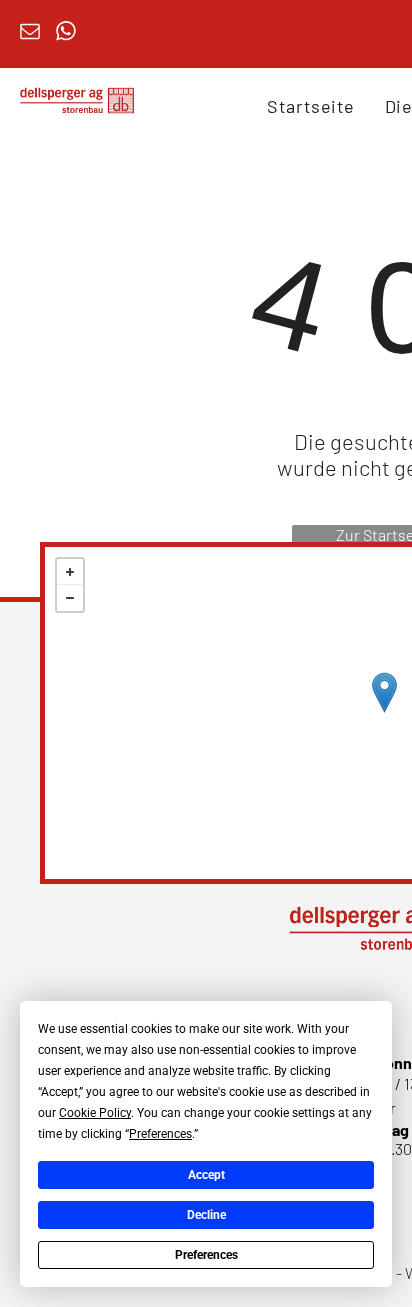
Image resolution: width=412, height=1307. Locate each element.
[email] (30, 33)
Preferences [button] (160, 1134)
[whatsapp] (66, 33)
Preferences (206, 1255)
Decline (206, 1215)
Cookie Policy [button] (95, 1113)
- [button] (70, 598)
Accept (206, 1175)
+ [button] (70, 572)
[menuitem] (310, 106)
